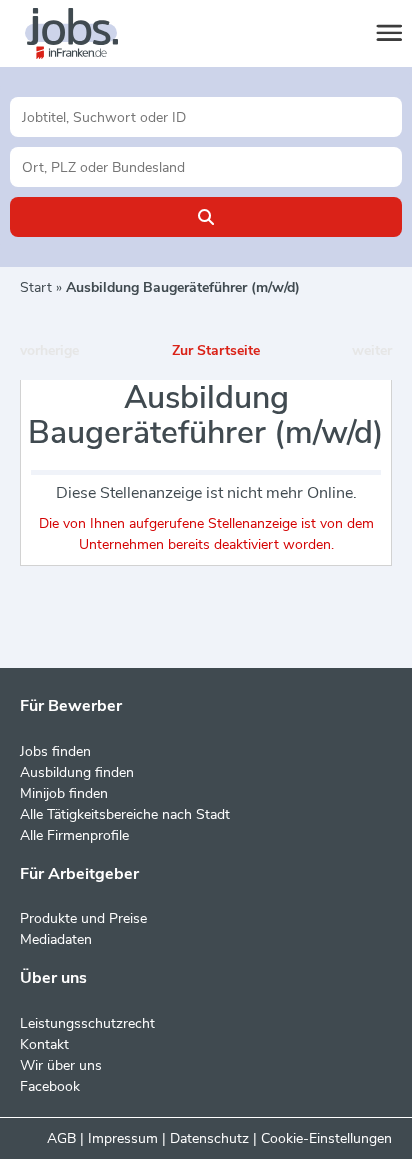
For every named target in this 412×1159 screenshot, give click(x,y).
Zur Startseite (216, 350)
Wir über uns (61, 1065)
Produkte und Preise (83, 918)
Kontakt (44, 1044)
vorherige (49, 350)
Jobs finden (55, 751)
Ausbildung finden (77, 772)
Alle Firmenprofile (74, 835)
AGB (61, 1138)
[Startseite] (90, 34)
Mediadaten (56, 939)
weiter (372, 350)
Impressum (123, 1138)
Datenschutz (209, 1138)
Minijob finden (64, 793)
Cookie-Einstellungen (326, 1138)
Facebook (50, 1086)
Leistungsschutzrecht (87, 1023)
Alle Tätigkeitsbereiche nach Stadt (125, 814)
